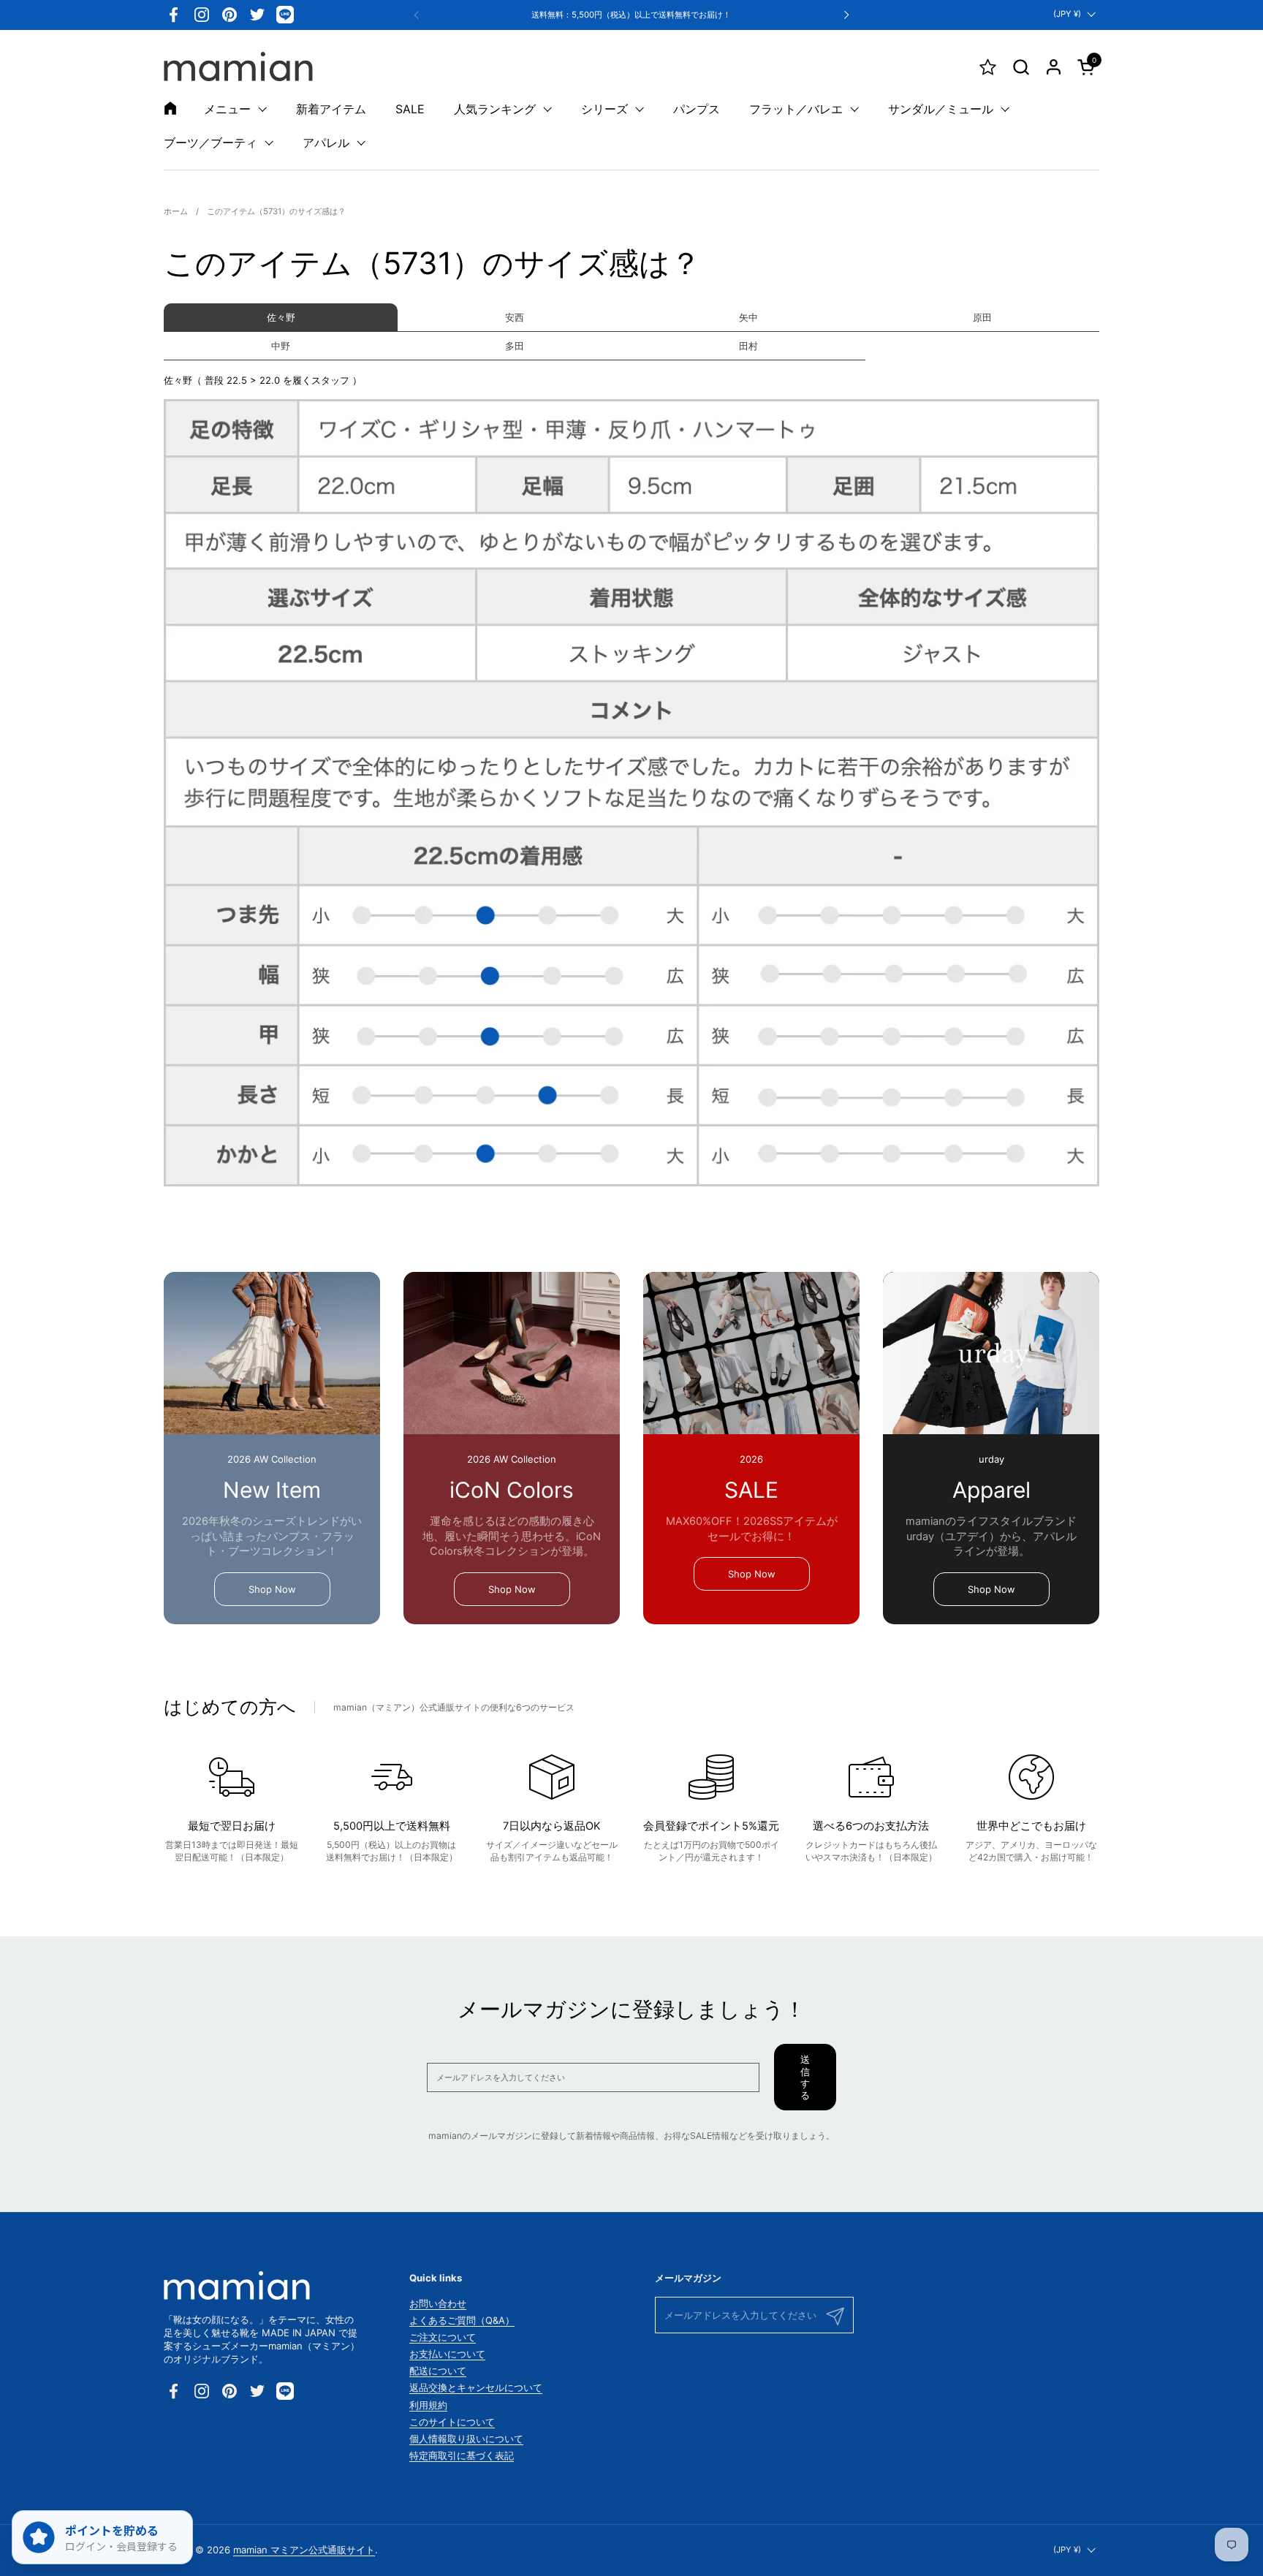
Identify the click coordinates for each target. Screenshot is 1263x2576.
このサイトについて (452, 2422)
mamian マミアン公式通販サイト (304, 2550)
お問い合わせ (438, 2303)
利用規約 (428, 2405)
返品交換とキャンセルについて (476, 2387)
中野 (281, 346)
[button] (1021, 67)
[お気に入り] (988, 67)
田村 (748, 346)
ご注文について (443, 2337)
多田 (515, 346)
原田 (982, 317)
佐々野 (281, 317)
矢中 (748, 317)
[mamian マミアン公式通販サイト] (238, 67)
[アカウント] (1054, 67)
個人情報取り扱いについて (466, 2439)
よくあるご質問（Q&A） (462, 2320)
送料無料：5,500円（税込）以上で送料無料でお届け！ (631, 15)
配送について (438, 2371)
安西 (515, 317)
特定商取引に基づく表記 (462, 2455)
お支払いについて (447, 2354)
